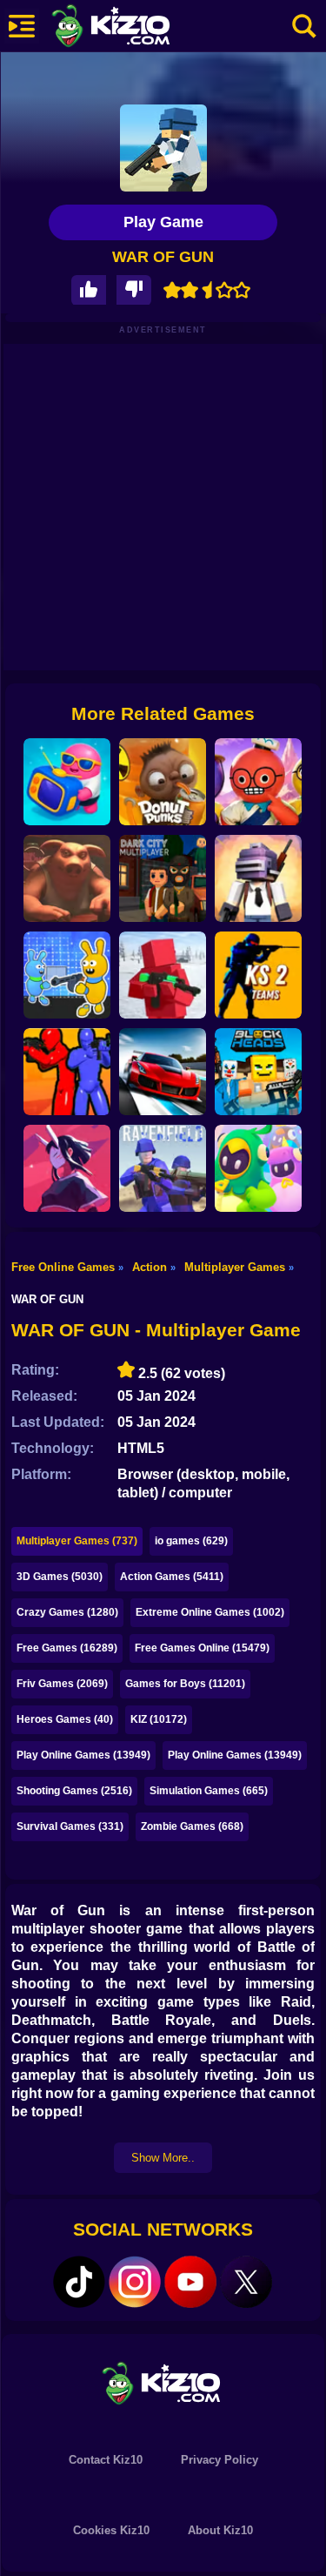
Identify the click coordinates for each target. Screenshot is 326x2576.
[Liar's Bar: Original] (67, 878)
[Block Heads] (258, 1072)
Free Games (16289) (67, 1648)
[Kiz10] (139, 28)
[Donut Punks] (163, 782)
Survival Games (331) (70, 1826)
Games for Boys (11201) (185, 1684)
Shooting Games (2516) (74, 1791)
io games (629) (191, 1541)
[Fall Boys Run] (258, 1168)
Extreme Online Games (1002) (210, 1612)
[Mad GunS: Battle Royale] (258, 878)
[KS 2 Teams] (258, 975)
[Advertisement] (163, 507)
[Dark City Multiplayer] (163, 878)
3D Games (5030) (60, 1577)
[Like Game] (89, 290)
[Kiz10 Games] (163, 2382)
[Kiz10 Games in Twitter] (246, 2282)
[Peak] (258, 782)
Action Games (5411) (172, 1577)
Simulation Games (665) (209, 1791)
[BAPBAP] (67, 1168)
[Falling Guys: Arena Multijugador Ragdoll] (67, 782)
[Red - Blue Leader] (163, 975)
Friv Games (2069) (62, 1684)
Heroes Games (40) (65, 1719)
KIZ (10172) (159, 1719)
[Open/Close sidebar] (22, 26)
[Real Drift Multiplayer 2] (163, 1072)
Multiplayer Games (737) (77, 1541)
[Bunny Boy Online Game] (67, 975)
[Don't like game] (134, 290)
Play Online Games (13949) (83, 1755)
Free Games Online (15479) (202, 1648)
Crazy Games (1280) (67, 1612)
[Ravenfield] (163, 1168)
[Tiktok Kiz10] (79, 2282)
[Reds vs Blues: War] (67, 1072)
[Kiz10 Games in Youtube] (190, 2282)
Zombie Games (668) (192, 1826)
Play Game (163, 222)
